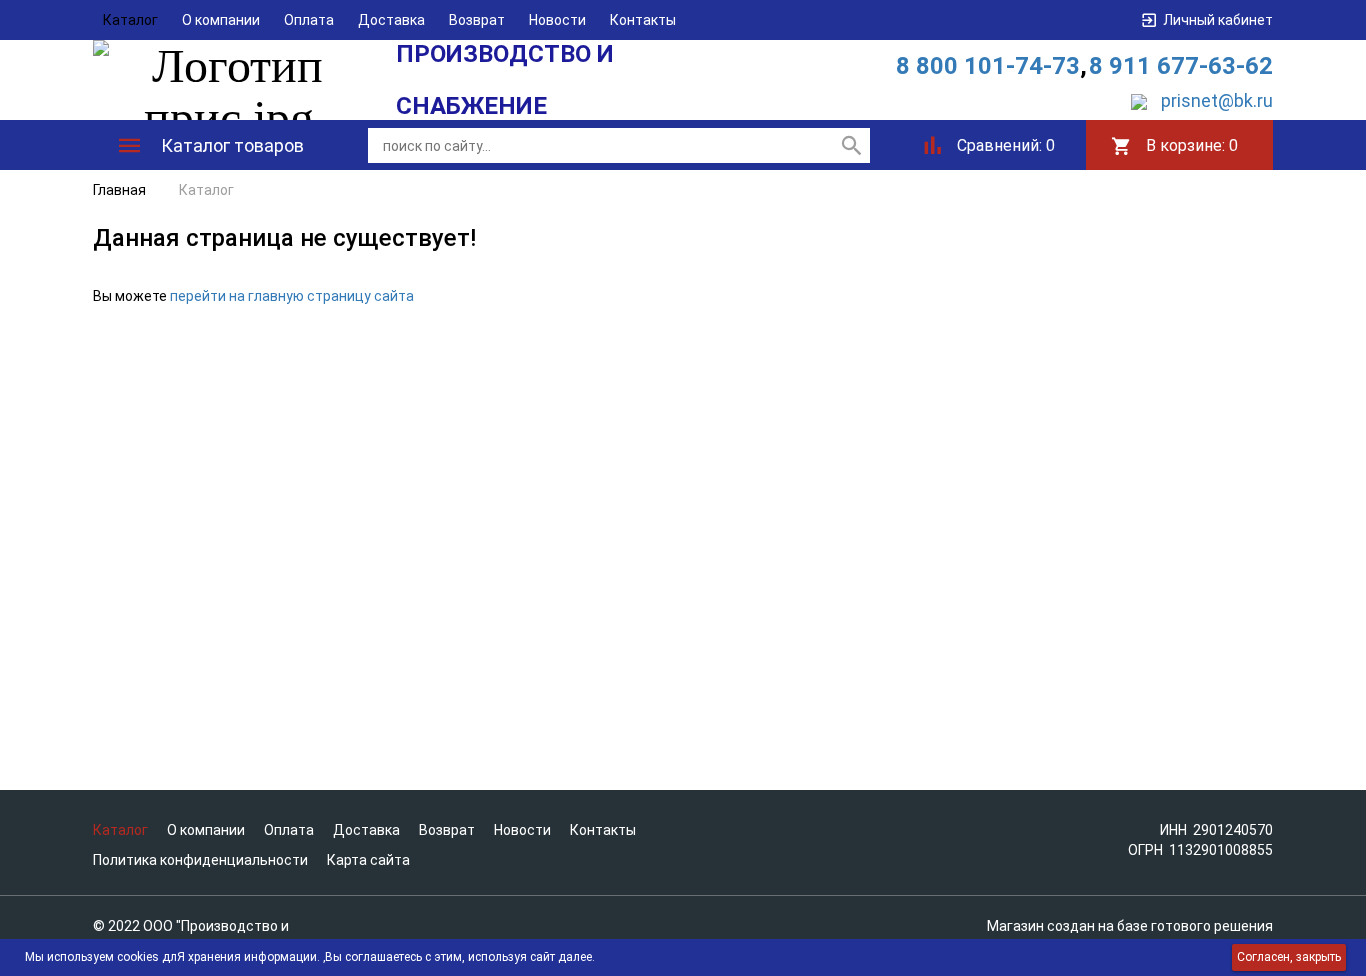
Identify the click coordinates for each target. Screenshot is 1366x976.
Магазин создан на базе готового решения (1130, 926)
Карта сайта (368, 860)
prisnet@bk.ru (1217, 100)
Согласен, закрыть (1289, 957)
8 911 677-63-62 (1181, 66)
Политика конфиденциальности (200, 860)
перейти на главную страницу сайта (292, 296)
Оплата (309, 20)
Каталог (130, 20)
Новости (557, 20)
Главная (119, 190)
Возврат (477, 20)
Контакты (643, 20)
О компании (221, 20)
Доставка (391, 20)
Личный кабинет (1218, 20)
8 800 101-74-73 (988, 66)
